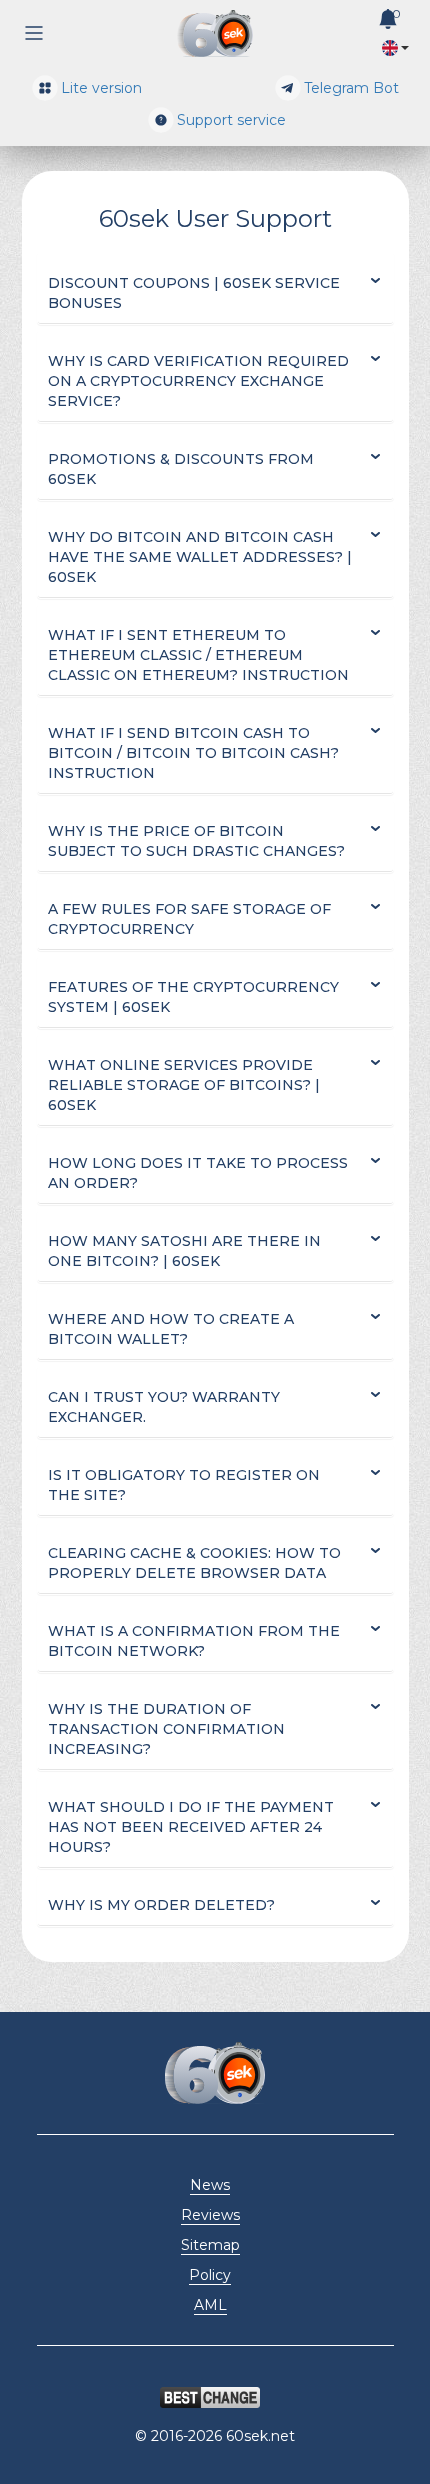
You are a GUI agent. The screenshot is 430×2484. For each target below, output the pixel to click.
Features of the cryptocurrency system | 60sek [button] (193, 997)
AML (210, 2305)
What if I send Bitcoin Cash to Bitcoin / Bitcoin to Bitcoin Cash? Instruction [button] (193, 753)
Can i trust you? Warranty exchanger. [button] (164, 1407)
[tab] (215, 293)
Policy (210, 2275)
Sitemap (210, 2245)
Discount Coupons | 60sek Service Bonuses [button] (194, 293)
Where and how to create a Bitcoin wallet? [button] (171, 1329)
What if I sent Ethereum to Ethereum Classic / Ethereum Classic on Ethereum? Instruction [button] (198, 655)
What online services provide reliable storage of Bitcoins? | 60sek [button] (184, 1085)
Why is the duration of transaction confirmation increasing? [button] (166, 1729)
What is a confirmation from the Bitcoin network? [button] (194, 1641)
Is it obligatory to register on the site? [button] (184, 1485)
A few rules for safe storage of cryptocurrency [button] (189, 919)
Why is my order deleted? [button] (161, 1905)
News (210, 2185)
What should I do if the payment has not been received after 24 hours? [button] (191, 1827)
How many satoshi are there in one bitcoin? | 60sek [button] (184, 1251)
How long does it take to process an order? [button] (198, 1173)
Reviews (210, 2215)
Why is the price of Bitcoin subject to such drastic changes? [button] (196, 841)
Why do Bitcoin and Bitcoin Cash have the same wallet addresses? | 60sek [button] (200, 557)
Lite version (101, 88)
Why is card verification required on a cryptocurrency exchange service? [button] (198, 381)
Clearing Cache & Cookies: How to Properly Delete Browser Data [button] (194, 1563)
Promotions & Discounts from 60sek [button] (181, 469)
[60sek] (215, 33)
